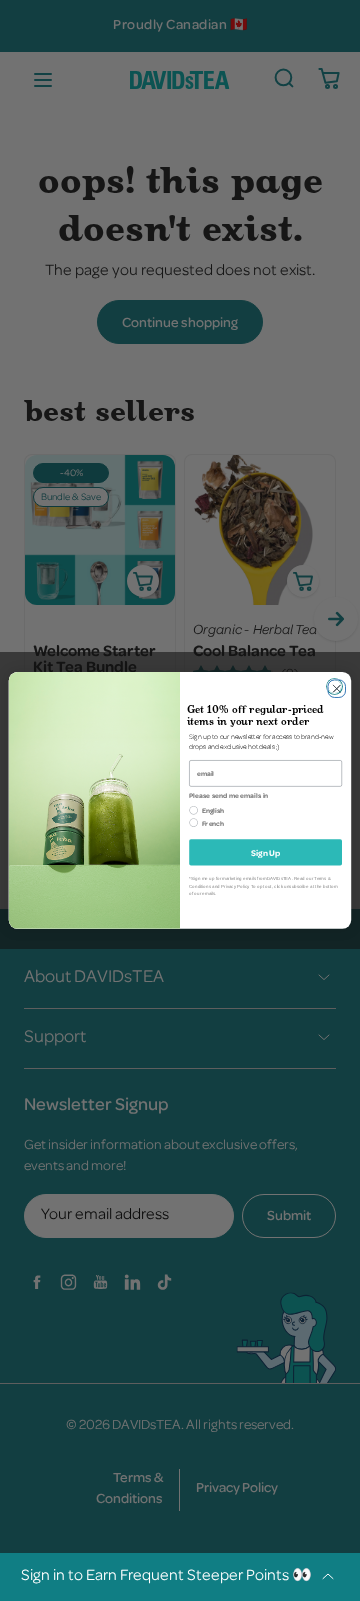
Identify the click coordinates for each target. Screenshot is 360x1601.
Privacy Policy (234, 886)
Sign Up (265, 852)
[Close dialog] (334, 686)
